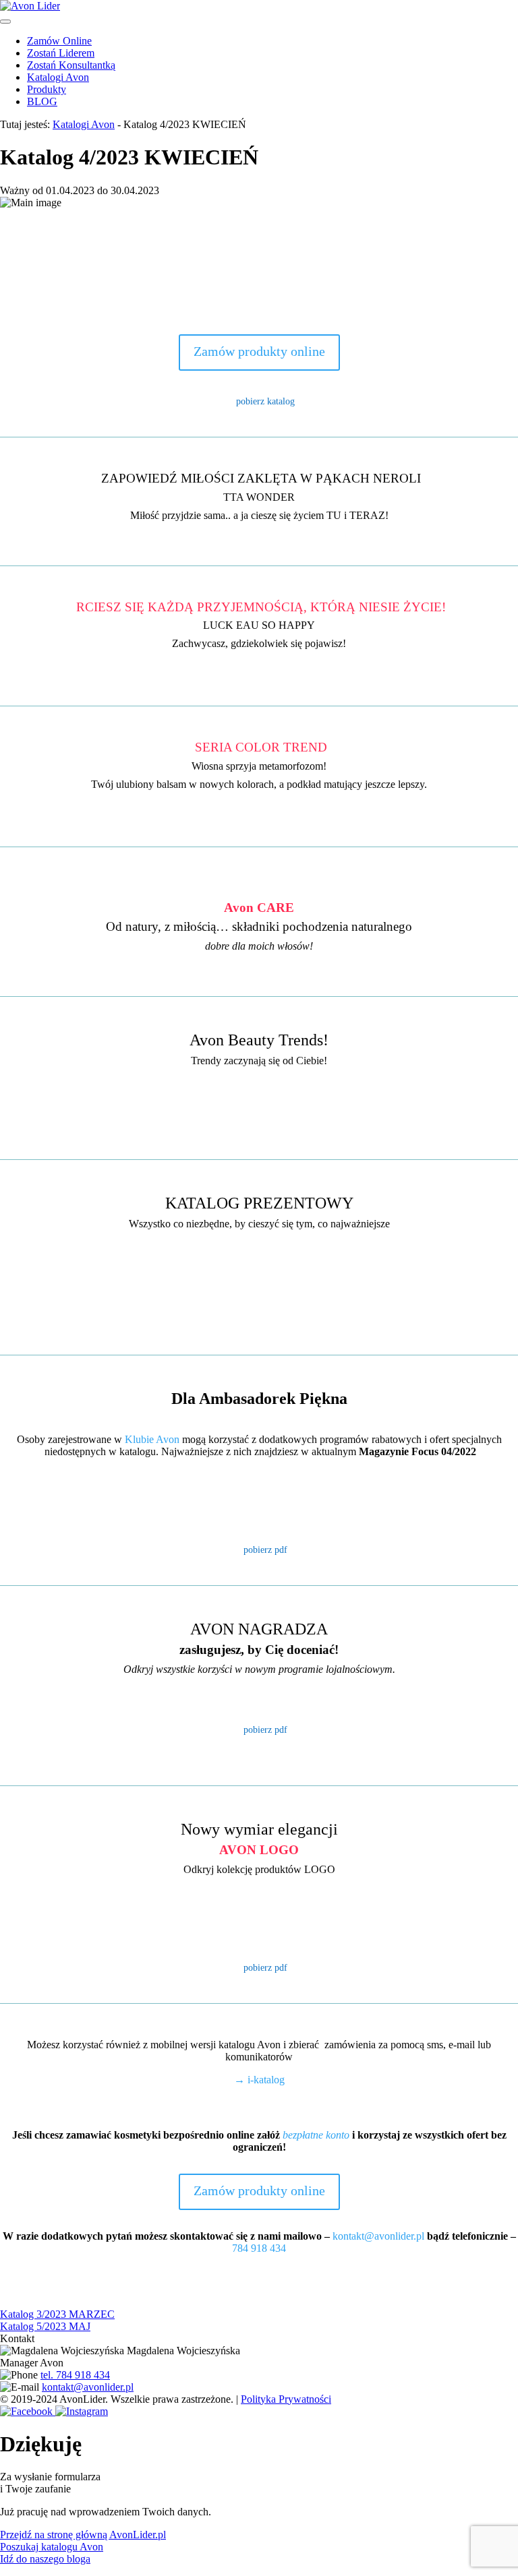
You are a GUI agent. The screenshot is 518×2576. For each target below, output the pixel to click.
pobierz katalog (265, 401)
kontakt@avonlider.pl (378, 2236)
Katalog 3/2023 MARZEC (57, 2314)
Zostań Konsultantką (71, 65)
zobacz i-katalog (259, 1130)
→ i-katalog (259, 2080)
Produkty (47, 89)
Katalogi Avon (58, 77)
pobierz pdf (265, 1550)
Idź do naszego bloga (45, 2559)
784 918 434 (259, 2248)
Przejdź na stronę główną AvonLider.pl (83, 2535)
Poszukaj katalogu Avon (52, 2547)
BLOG (42, 101)
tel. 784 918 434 (75, 2375)
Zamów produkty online (259, 351)
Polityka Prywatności (286, 2399)
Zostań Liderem (61, 53)
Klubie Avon (152, 1439)
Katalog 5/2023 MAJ (45, 2326)
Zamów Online (59, 41)
